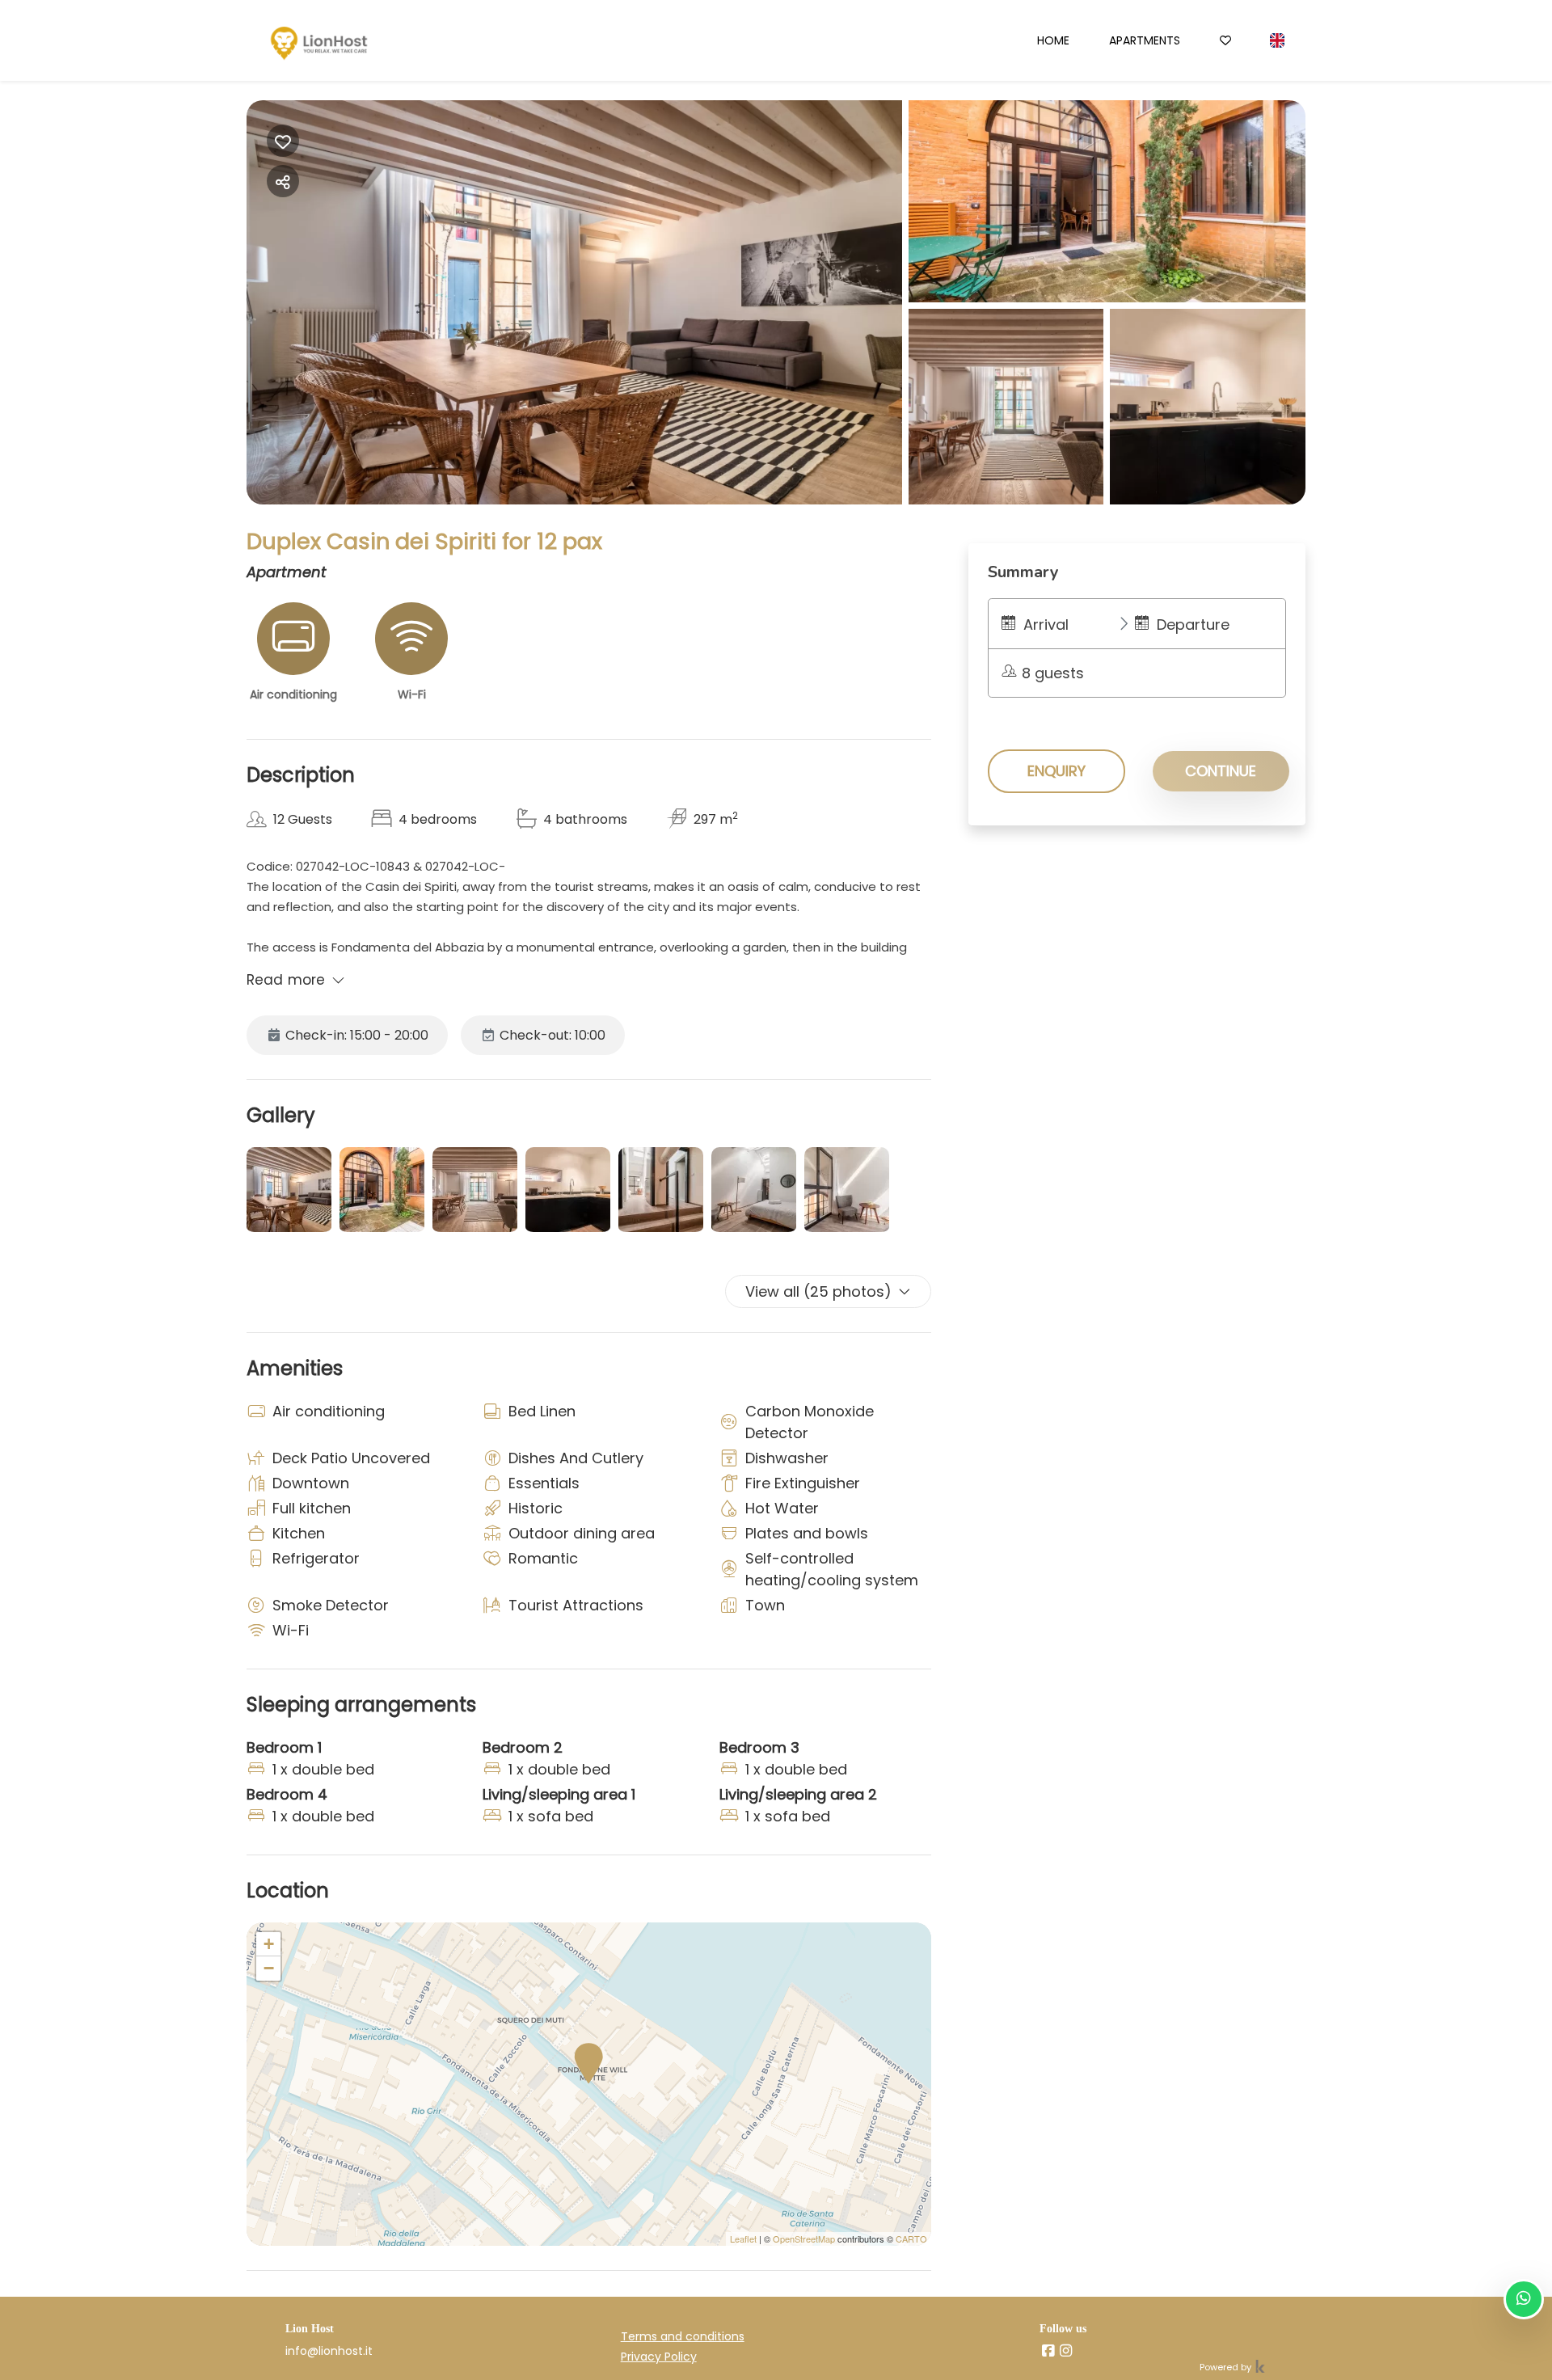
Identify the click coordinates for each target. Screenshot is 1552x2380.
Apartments (1145, 40)
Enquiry (1056, 771)
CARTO (911, 2239)
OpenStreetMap (804, 2239)
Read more (286, 980)
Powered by (1227, 2367)
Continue (1221, 771)
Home (1053, 40)
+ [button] (269, 1944)
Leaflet (743, 2239)
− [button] (269, 1968)
